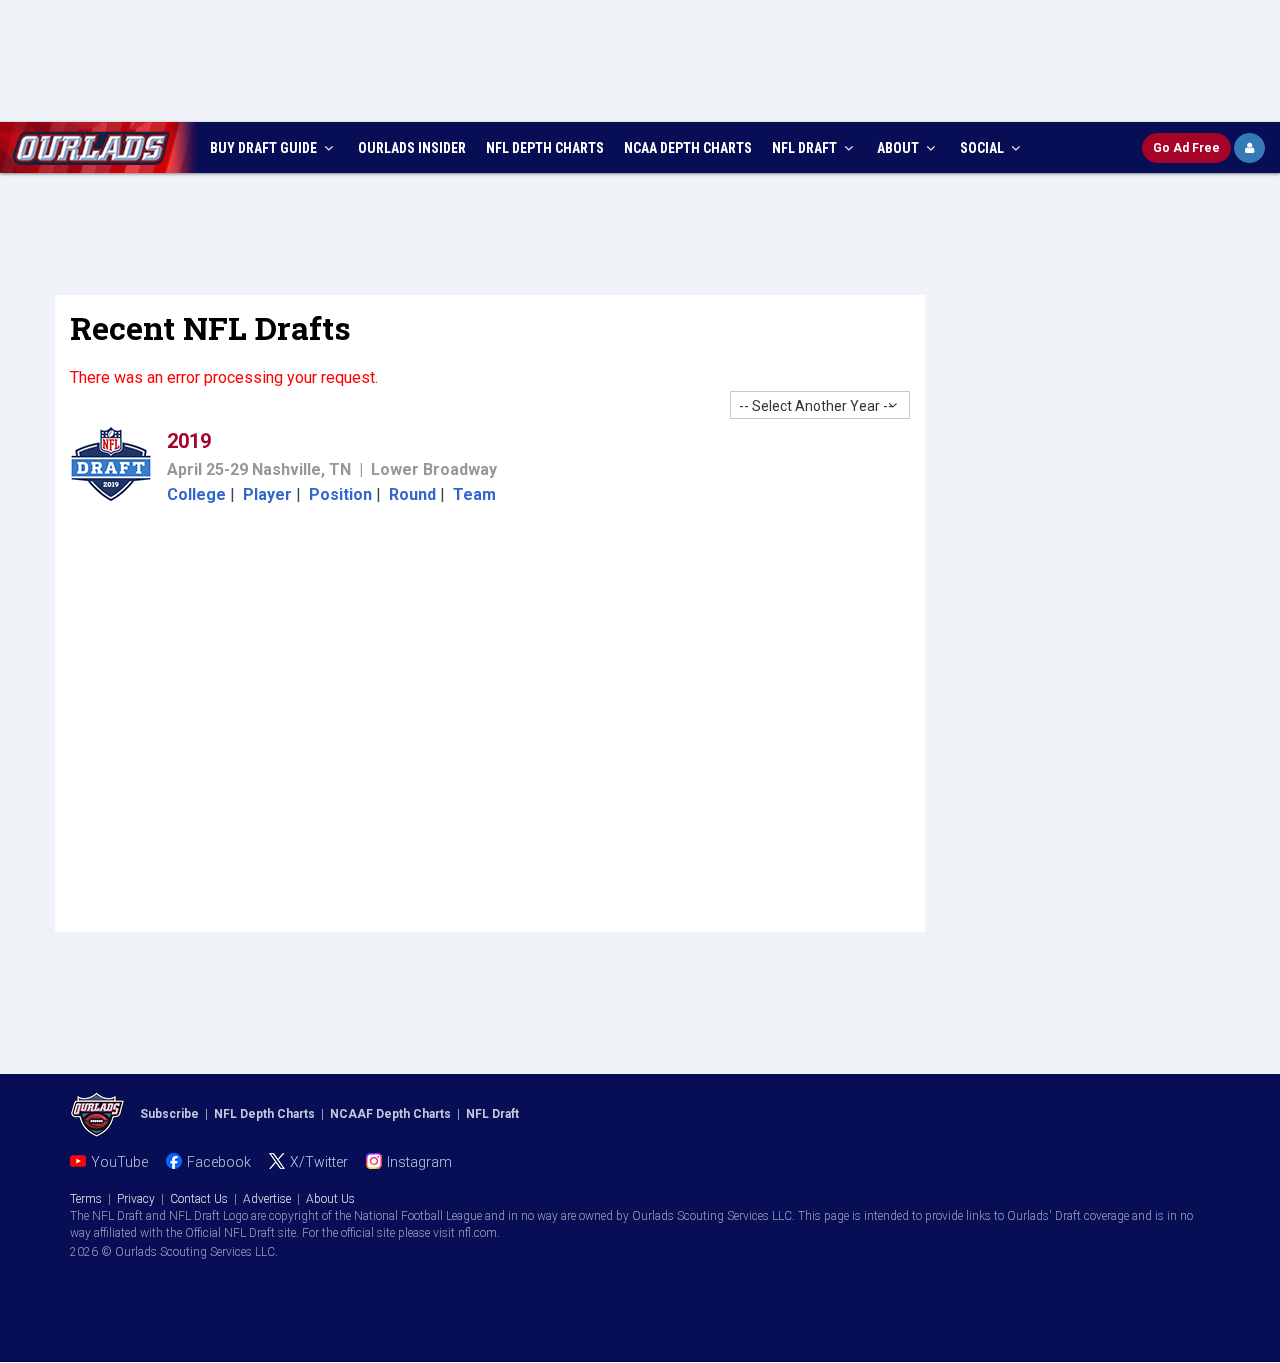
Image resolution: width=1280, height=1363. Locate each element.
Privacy (136, 1199)
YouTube (119, 1162)
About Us (330, 1199)
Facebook (219, 1162)
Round (412, 494)
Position (340, 494)
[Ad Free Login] (1249, 148)
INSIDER (412, 148)
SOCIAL (983, 148)
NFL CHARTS (545, 148)
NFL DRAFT (806, 148)
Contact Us (199, 1199)
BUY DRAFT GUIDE (265, 148)
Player (267, 494)
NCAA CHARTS (688, 148)
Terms (86, 1199)
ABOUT (899, 148)
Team (474, 494)
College (196, 494)
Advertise (267, 1199)
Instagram (419, 1162)
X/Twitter (319, 1162)
